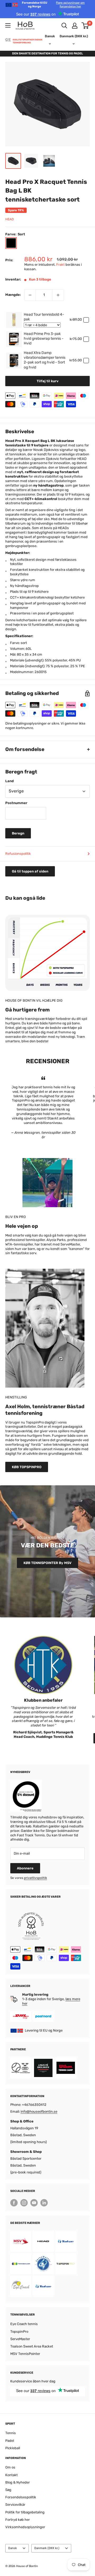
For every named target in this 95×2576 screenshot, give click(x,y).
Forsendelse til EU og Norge (53, 5)
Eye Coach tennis (24, 2324)
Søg (8, 2490)
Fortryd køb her (18, 2520)
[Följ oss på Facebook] (14, 2203)
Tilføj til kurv (48, 381)
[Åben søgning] (64, 26)
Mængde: (13, 295)
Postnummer (16, 803)
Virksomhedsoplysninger (25, 2527)
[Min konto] (75, 26)
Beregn (18, 833)
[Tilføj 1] (58, 295)
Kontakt (11, 2475)
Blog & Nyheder (18, 2482)
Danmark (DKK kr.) (47, 2548)
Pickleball (13, 2448)
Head (9, 219)
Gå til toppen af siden (30, 871)
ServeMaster (20, 2339)
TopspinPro (19, 2332)
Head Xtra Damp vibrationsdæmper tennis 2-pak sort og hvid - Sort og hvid (45, 360)
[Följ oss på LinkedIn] (44, 2203)
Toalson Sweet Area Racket (32, 2346)
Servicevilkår (15, 2505)
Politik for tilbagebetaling (25, 2512)
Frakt (60, 265)
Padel (10, 2441)
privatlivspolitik (35, 1878)
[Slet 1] (30, 295)
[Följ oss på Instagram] (24, 2203)
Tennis (11, 2433)
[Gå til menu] (8, 25)
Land (9, 781)
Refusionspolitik (18, 854)
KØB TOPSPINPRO (27, 1467)
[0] (85, 26)
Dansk (13, 2548)
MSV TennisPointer (25, 2354)
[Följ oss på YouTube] (34, 2203)
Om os (10, 2467)
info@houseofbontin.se (39, 2111)
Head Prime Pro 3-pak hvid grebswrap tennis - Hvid (44, 339)
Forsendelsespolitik (21, 2497)
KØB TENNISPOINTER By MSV (47, 1563)
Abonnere (25, 1868)
